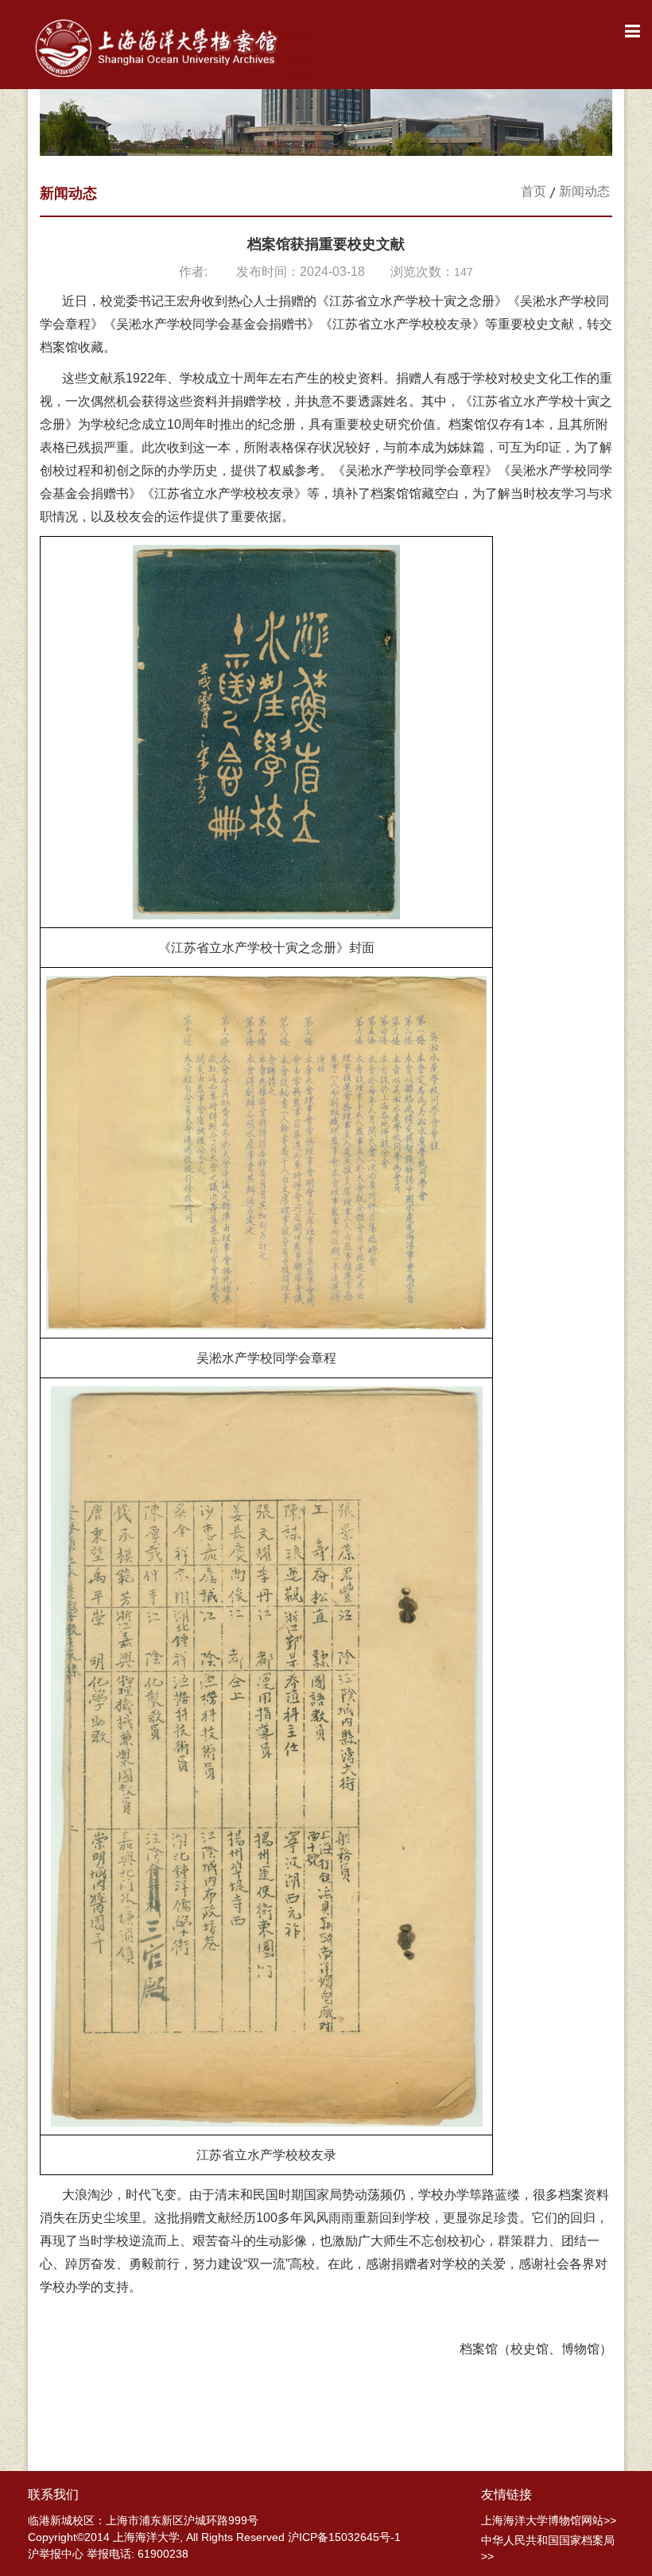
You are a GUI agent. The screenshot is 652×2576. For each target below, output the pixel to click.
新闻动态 (584, 191)
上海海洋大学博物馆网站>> (549, 2520)
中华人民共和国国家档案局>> (548, 2548)
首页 (534, 191)
